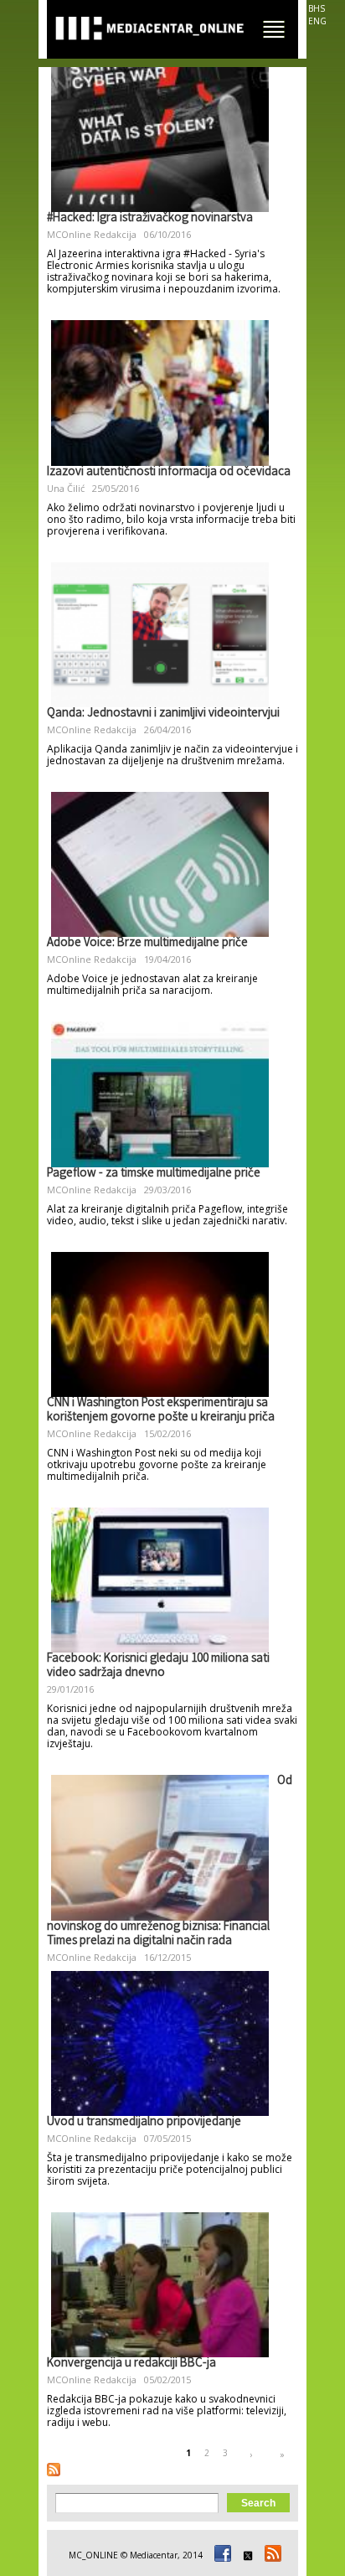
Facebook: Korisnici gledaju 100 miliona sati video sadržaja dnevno (158, 1666)
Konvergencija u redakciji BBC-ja (131, 2364)
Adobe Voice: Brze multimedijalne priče (147, 944)
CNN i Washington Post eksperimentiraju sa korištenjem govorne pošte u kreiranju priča (161, 1411)
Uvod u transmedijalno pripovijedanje (144, 2123)
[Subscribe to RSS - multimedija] (54, 2470)
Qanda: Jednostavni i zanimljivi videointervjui (163, 714)
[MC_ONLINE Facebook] (220, 2555)
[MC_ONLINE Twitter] (245, 2555)
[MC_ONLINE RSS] (270, 2555)
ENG (317, 21)
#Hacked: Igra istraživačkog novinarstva (150, 219)
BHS (317, 8)
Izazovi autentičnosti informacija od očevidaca (169, 473)
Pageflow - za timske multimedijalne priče (154, 1174)
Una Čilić (66, 488)
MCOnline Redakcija (92, 234)
